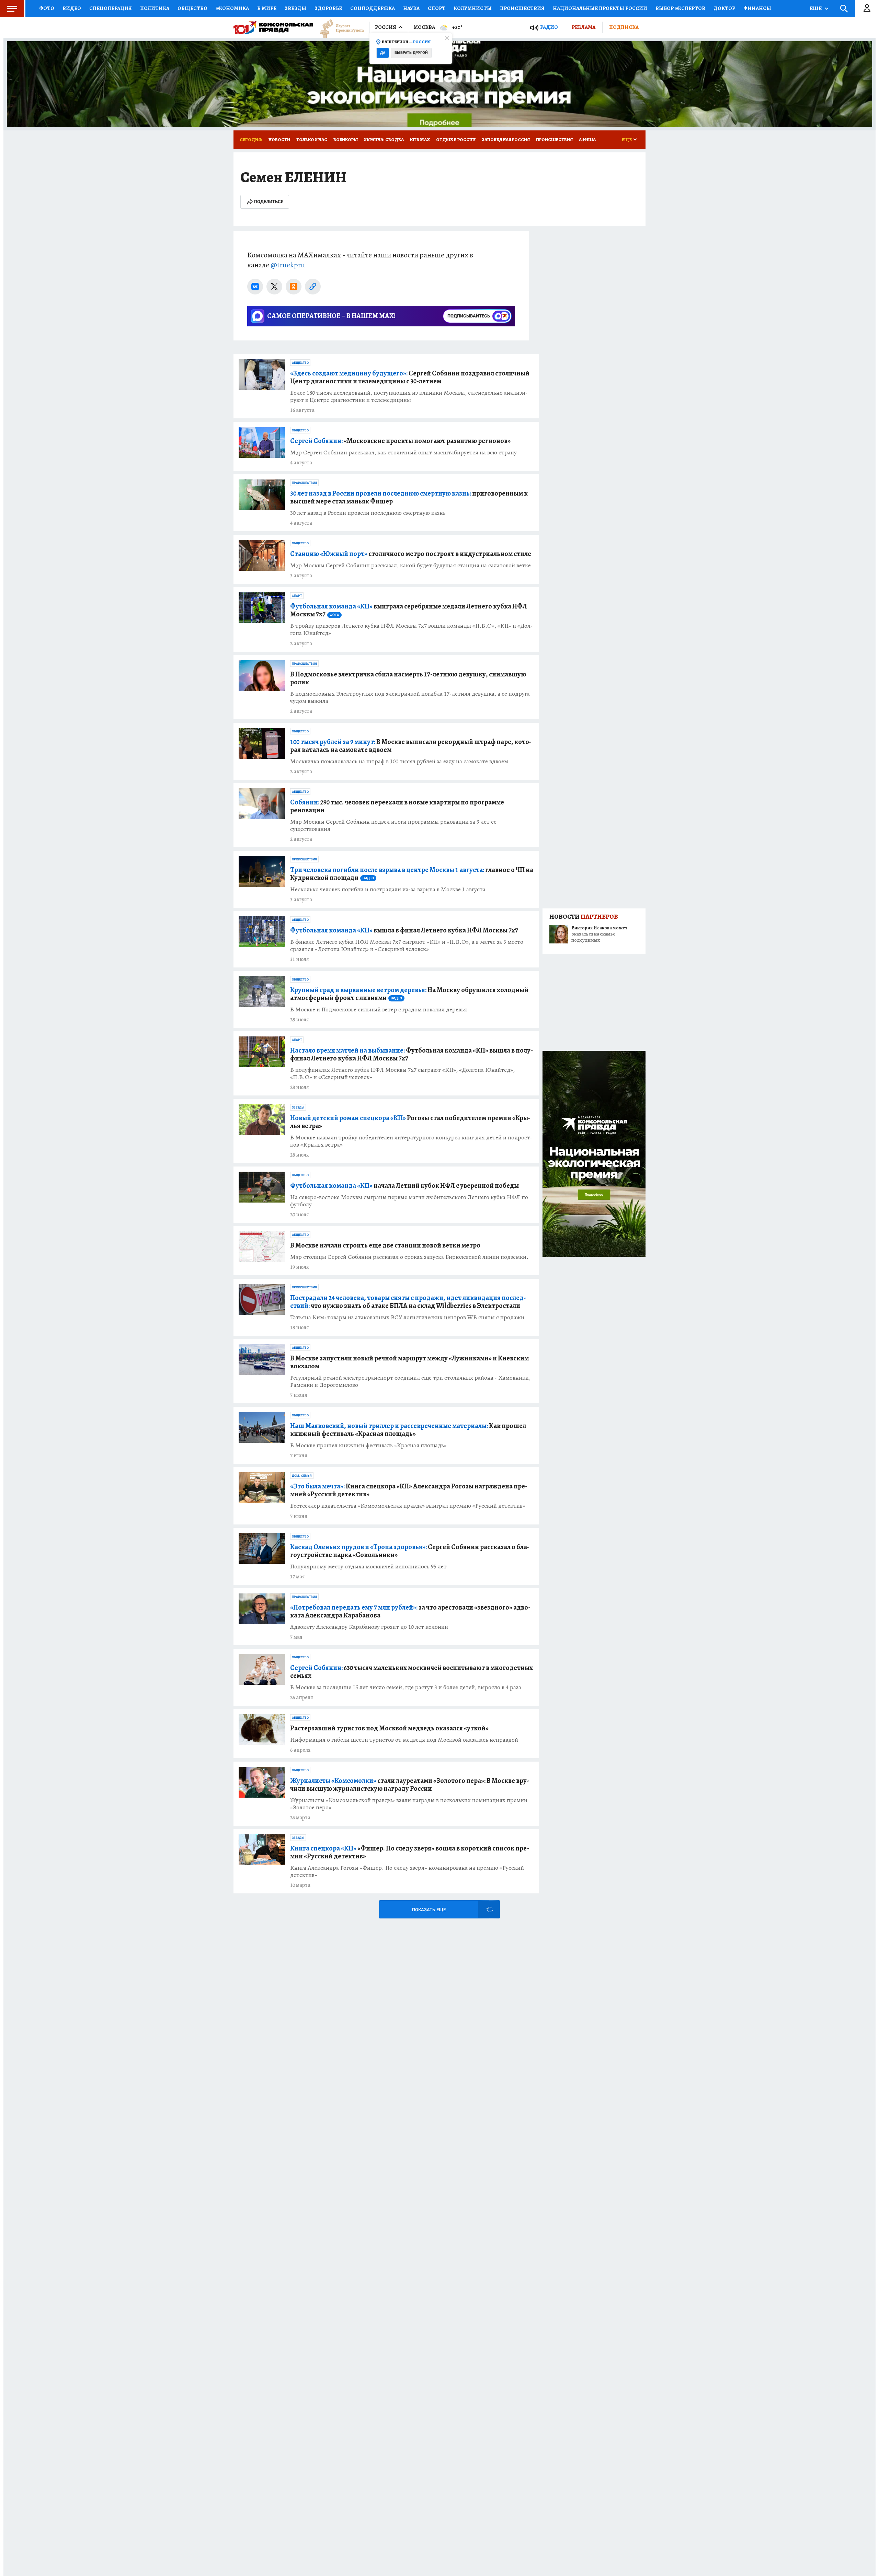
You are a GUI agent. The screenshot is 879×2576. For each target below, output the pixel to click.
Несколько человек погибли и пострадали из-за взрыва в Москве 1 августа (388, 889)
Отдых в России (456, 140)
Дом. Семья (302, 1476)
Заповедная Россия (506, 140)
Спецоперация (111, 8)
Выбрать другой (411, 53)
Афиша (587, 140)
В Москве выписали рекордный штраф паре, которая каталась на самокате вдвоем (411, 746)
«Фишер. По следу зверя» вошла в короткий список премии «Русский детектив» (410, 1852)
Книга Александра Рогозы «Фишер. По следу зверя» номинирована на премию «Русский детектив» (407, 1871)
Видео (72, 8)
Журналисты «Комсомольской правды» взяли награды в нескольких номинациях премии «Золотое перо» (409, 1804)
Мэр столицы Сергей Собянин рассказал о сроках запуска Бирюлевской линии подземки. (409, 1257)
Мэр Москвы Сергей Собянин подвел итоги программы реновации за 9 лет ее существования (393, 825)
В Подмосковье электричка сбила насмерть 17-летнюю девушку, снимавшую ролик (408, 678)
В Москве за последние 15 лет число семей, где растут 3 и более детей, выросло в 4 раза (406, 1687)
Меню (12, 9)
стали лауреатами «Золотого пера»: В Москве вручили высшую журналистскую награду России (410, 1785)
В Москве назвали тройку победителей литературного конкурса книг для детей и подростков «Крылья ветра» (411, 1141)
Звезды (295, 8)
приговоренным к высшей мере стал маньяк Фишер (409, 497)
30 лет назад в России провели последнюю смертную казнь (368, 513)
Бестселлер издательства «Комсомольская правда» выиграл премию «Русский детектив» (408, 1506)
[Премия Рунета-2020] (339, 28)
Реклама (584, 27)
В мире (267, 8)
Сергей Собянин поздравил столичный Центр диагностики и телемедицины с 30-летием (410, 377)
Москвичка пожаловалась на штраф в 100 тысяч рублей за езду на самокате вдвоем (399, 761)
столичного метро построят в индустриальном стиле (411, 554)
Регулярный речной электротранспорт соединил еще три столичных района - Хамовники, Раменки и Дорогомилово (410, 1381)
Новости (279, 140)
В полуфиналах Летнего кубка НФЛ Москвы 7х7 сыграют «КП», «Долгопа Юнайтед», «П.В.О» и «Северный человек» (402, 1074)
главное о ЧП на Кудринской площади (412, 874)
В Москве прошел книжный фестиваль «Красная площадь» (368, 1445)
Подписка (624, 27)
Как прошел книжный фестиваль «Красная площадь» (408, 1430)
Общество (192, 8)
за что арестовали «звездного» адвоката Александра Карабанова (410, 1611)
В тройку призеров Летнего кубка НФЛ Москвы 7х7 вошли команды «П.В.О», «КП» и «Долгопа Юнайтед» (412, 629)
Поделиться (269, 202)
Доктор (724, 8)
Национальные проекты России (600, 8)
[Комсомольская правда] (273, 27)
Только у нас (312, 140)
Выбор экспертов (680, 8)
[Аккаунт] (867, 9)
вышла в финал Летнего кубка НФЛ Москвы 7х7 (404, 930)
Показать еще (429, 1910)
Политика (155, 8)
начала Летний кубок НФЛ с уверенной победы (404, 1186)
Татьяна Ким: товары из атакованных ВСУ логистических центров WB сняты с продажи (407, 1317)
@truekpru (288, 265)
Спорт (437, 8)
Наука (411, 8)
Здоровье (328, 8)
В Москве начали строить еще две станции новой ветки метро (385, 1245)
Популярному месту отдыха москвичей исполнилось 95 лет (368, 1567)
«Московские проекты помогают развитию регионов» (400, 441)
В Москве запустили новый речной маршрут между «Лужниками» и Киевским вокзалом (409, 1362)
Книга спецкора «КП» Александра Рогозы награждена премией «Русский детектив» (409, 1490)
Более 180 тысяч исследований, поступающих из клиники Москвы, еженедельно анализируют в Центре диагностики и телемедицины (409, 396)
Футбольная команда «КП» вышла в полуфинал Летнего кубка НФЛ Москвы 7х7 (412, 1054)
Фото (47, 8)
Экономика (232, 8)
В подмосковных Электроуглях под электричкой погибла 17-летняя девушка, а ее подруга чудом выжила (410, 697)
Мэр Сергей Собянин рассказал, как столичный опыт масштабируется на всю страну (403, 452)
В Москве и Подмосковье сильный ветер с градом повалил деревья (379, 1009)
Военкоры (346, 140)
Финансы (757, 8)
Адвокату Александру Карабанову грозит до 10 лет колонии (369, 1627)
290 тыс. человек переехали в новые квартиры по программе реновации (397, 806)
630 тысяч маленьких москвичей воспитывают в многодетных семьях (412, 1672)
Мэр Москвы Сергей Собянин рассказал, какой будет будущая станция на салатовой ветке (410, 565)
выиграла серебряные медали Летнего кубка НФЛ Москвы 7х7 (409, 610)
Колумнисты (473, 8)
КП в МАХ (420, 140)
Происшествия (522, 8)
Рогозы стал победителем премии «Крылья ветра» (410, 1122)
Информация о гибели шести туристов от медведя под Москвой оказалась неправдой (404, 1740)
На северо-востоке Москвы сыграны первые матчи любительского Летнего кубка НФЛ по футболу (409, 1201)
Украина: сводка (384, 140)
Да (383, 53)
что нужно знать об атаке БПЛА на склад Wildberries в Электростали (408, 1302)
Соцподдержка (373, 8)
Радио (549, 27)
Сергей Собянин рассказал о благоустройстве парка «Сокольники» (410, 1551)
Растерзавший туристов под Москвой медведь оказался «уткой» (389, 1728)
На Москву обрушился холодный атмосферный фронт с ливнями (409, 994)
